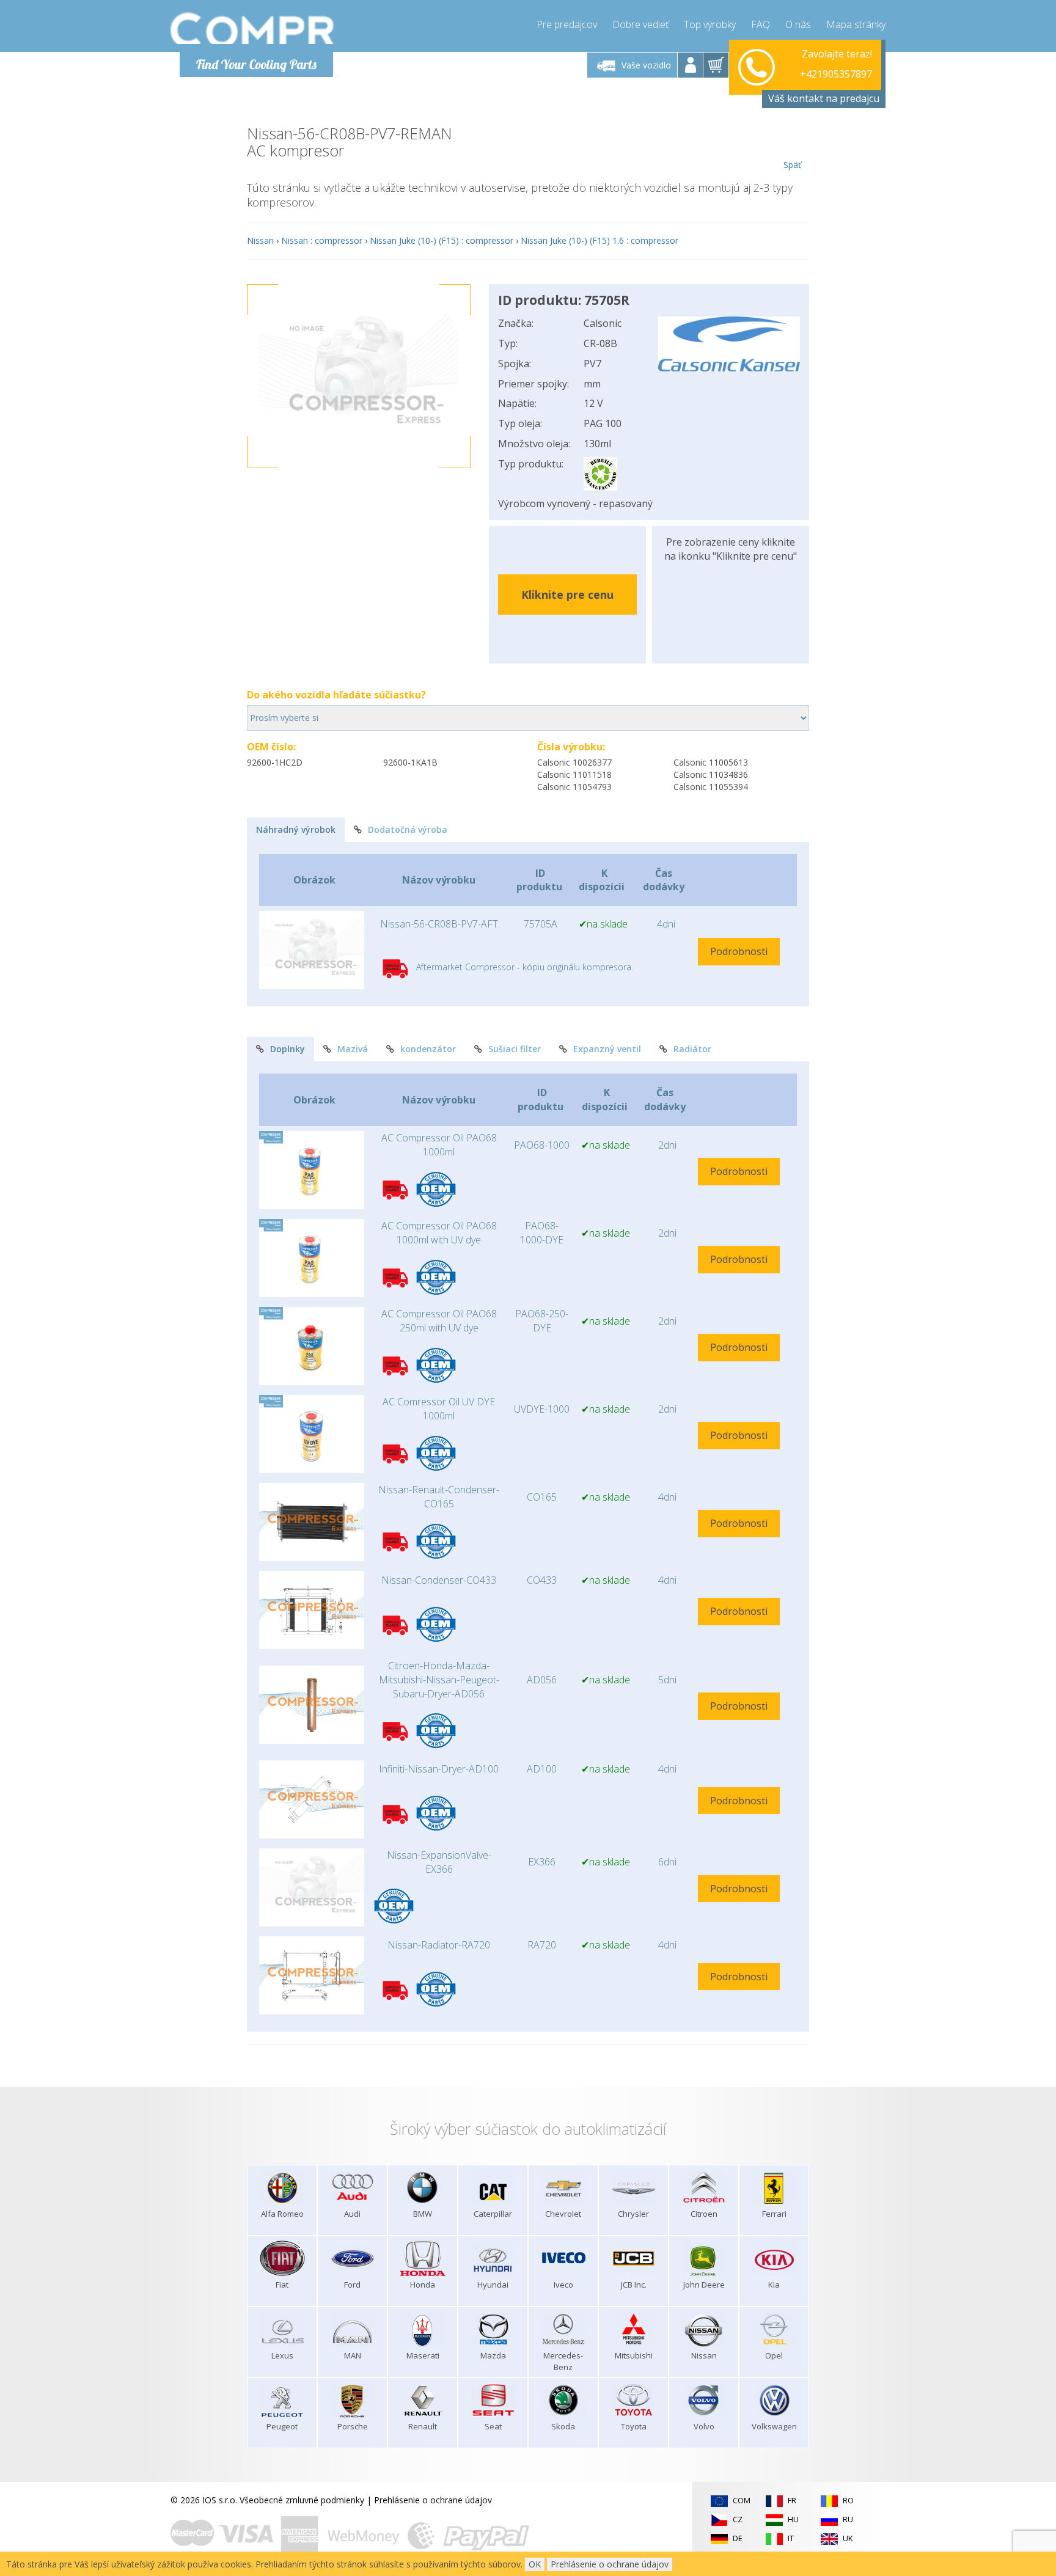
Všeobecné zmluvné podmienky (302, 2500)
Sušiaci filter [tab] (515, 1049)
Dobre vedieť (640, 24)
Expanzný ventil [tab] (607, 1049)
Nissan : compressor (322, 240)
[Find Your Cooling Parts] (253, 28)
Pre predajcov (567, 24)
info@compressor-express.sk (815, 79)
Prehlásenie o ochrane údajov (433, 2500)
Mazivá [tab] (353, 1049)
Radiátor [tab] (692, 1049)
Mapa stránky (856, 24)
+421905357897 (836, 65)
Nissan (260, 240)
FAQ (761, 24)
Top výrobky (710, 24)
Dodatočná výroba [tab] (408, 829)
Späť (792, 165)
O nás (798, 24)
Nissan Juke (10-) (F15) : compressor (442, 240)
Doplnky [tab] (288, 1049)
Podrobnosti (739, 951)
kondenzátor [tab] (428, 1049)
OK (535, 2564)
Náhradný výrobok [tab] (296, 829)
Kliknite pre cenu (567, 595)
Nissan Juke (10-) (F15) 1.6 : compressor (599, 240)
